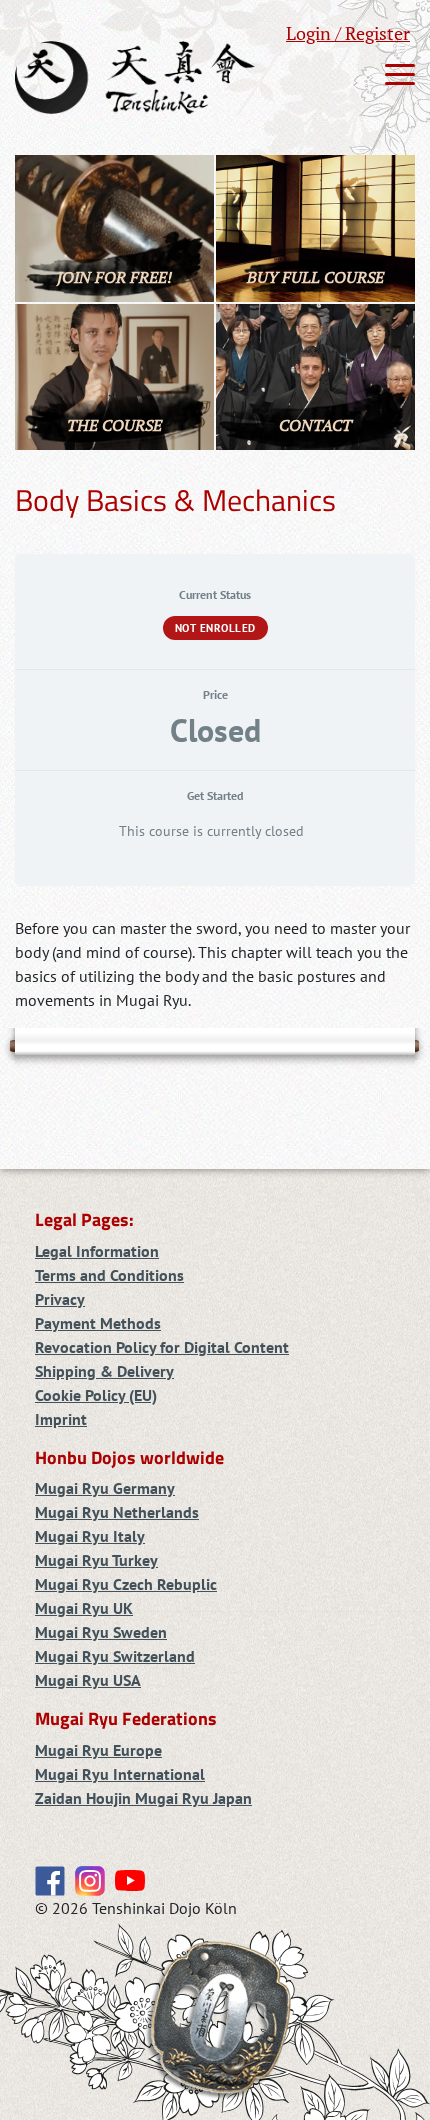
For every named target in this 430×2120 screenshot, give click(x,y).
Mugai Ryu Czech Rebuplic (126, 1584)
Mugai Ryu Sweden (101, 1632)
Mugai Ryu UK (84, 1608)
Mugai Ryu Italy (90, 1536)
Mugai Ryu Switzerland (115, 1656)
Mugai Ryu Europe (98, 1750)
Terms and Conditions (109, 1275)
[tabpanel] (215, 964)
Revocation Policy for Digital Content (162, 1347)
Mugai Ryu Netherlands (117, 1512)
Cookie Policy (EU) (96, 1395)
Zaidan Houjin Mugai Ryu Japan (143, 1798)
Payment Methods (98, 1323)
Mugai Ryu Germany (105, 1488)
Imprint (61, 1419)
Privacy (60, 1299)
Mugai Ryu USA (88, 1680)
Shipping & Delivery (104, 1371)
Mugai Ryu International (120, 1774)
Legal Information (97, 1251)
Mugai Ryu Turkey (96, 1560)
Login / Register (348, 33)
